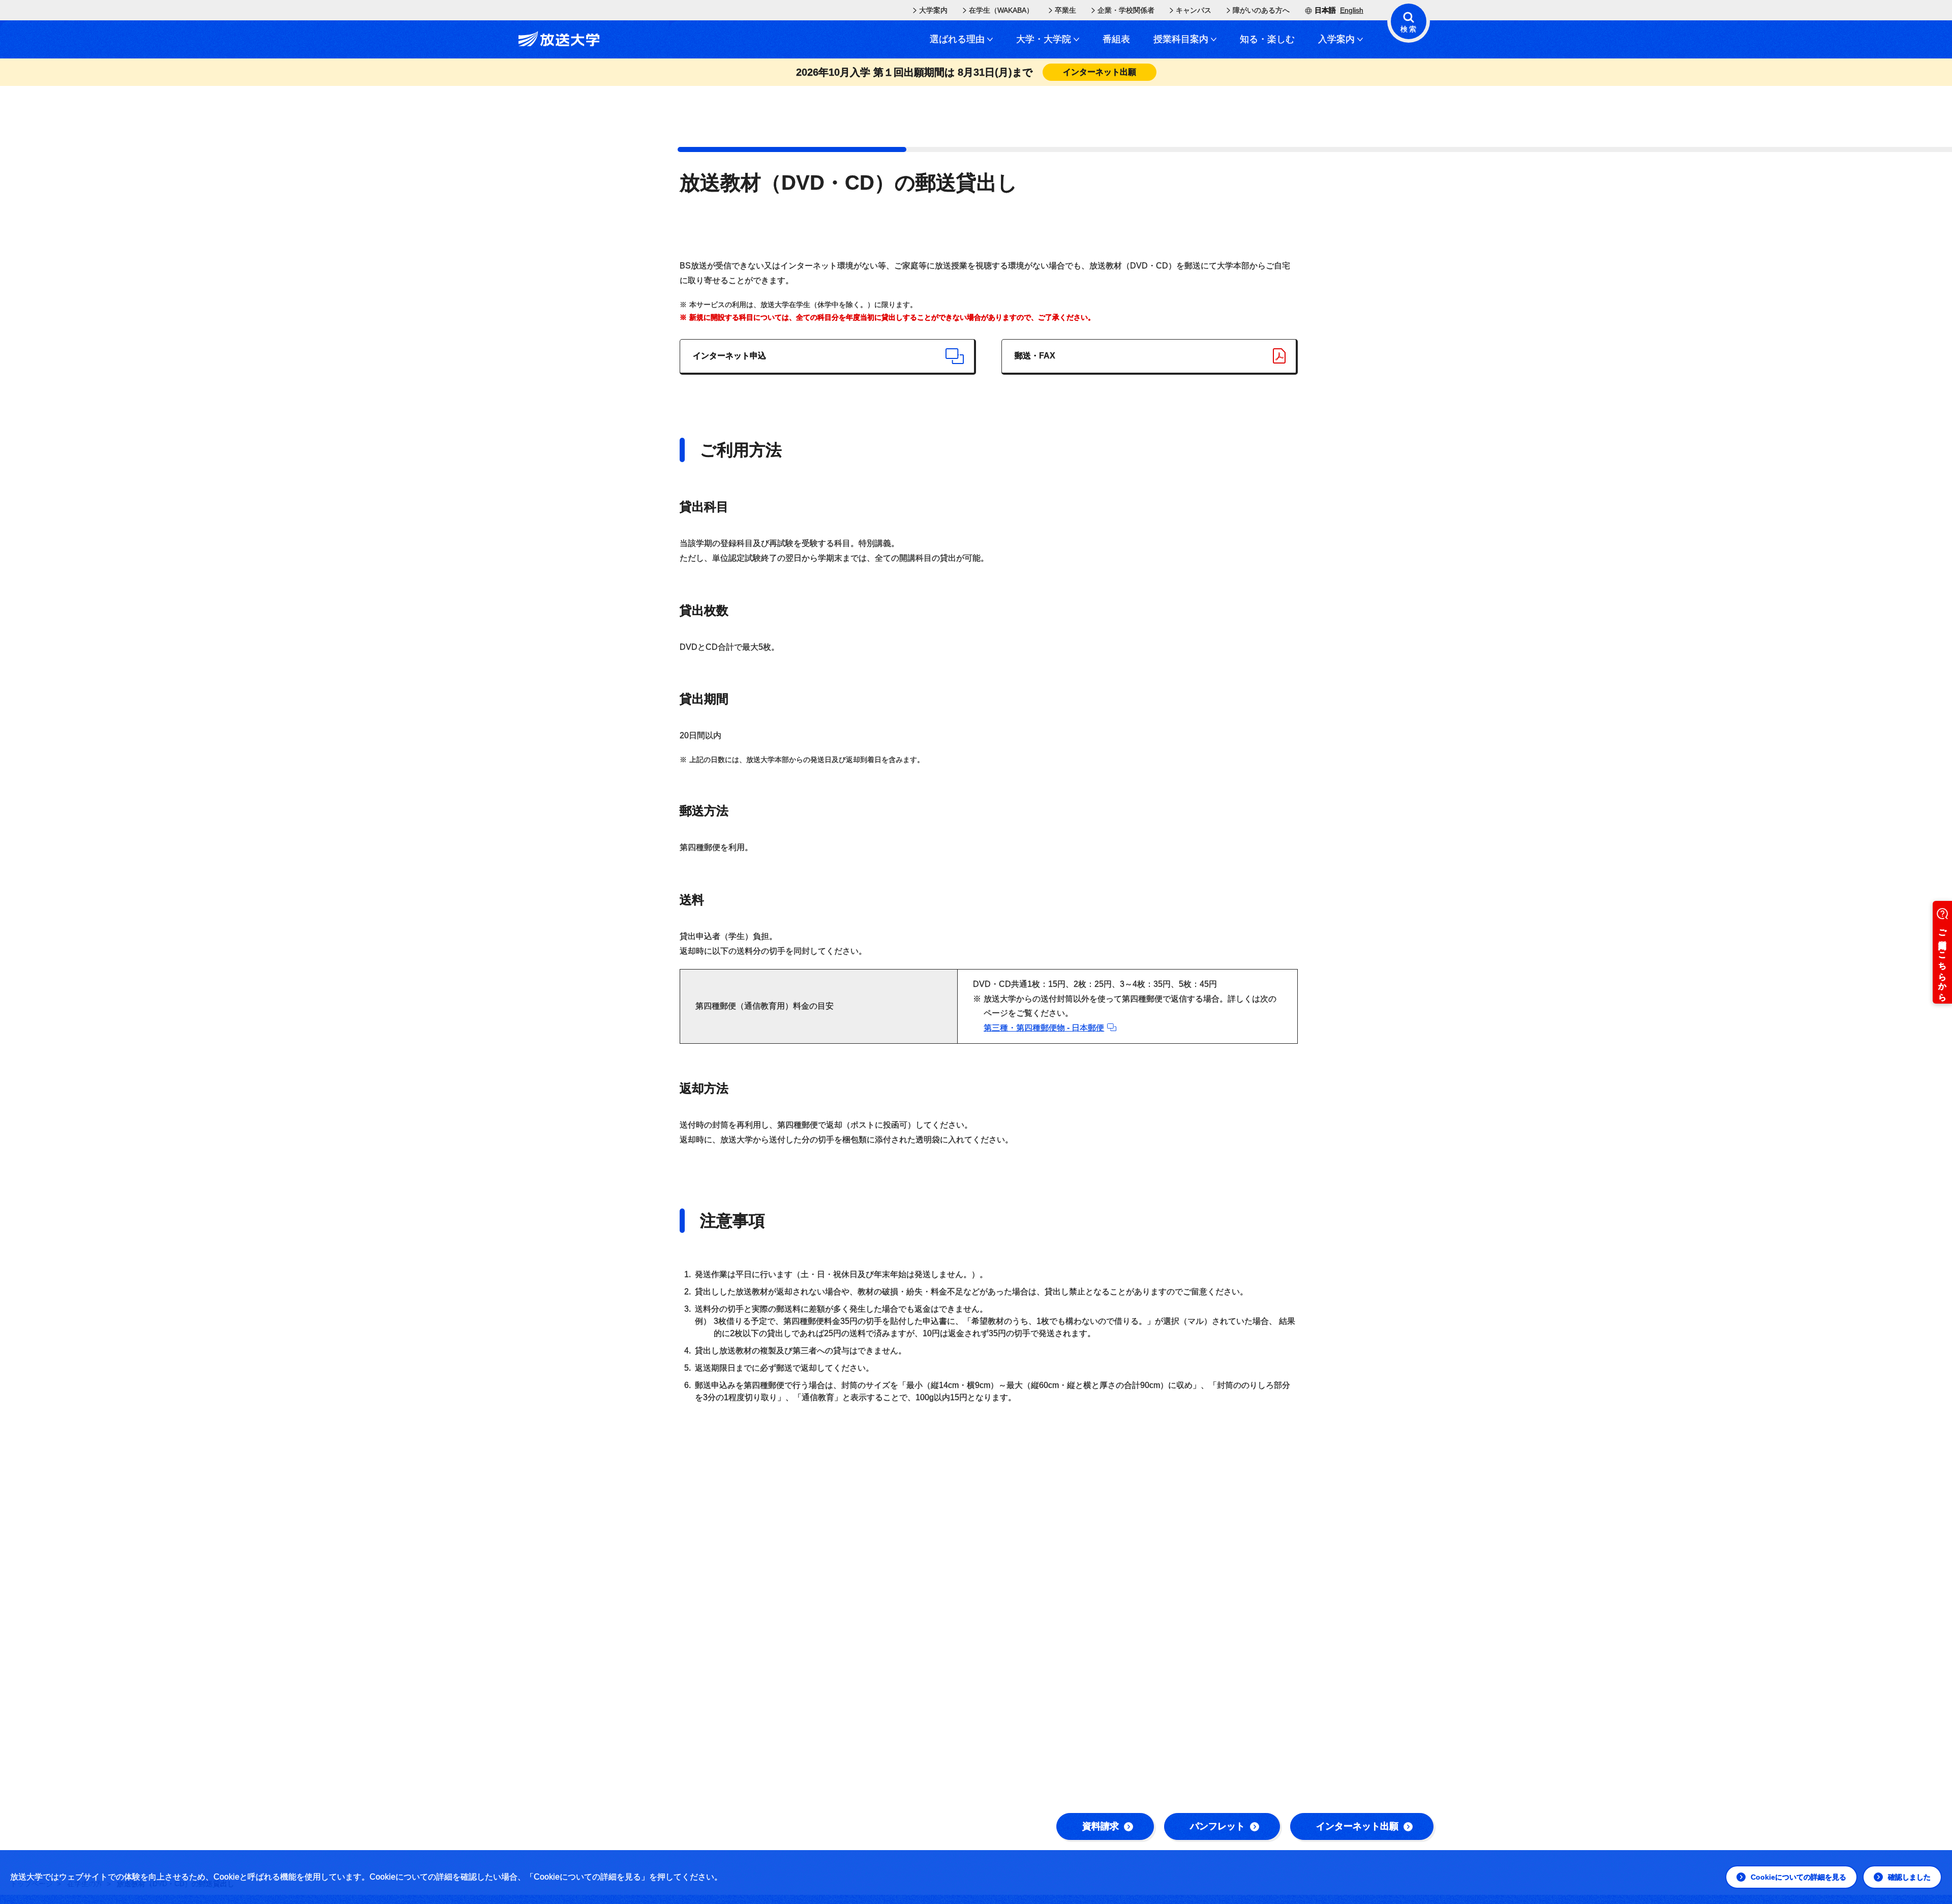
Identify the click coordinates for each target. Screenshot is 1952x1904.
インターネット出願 (1357, 1826)
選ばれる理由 (957, 39)
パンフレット (1217, 1826)
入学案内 (1336, 39)
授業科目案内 (1181, 39)
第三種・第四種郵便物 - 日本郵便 (1044, 1028)
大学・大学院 (1044, 39)
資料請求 (1101, 1826)
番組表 (1116, 39)
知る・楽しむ (1267, 39)
